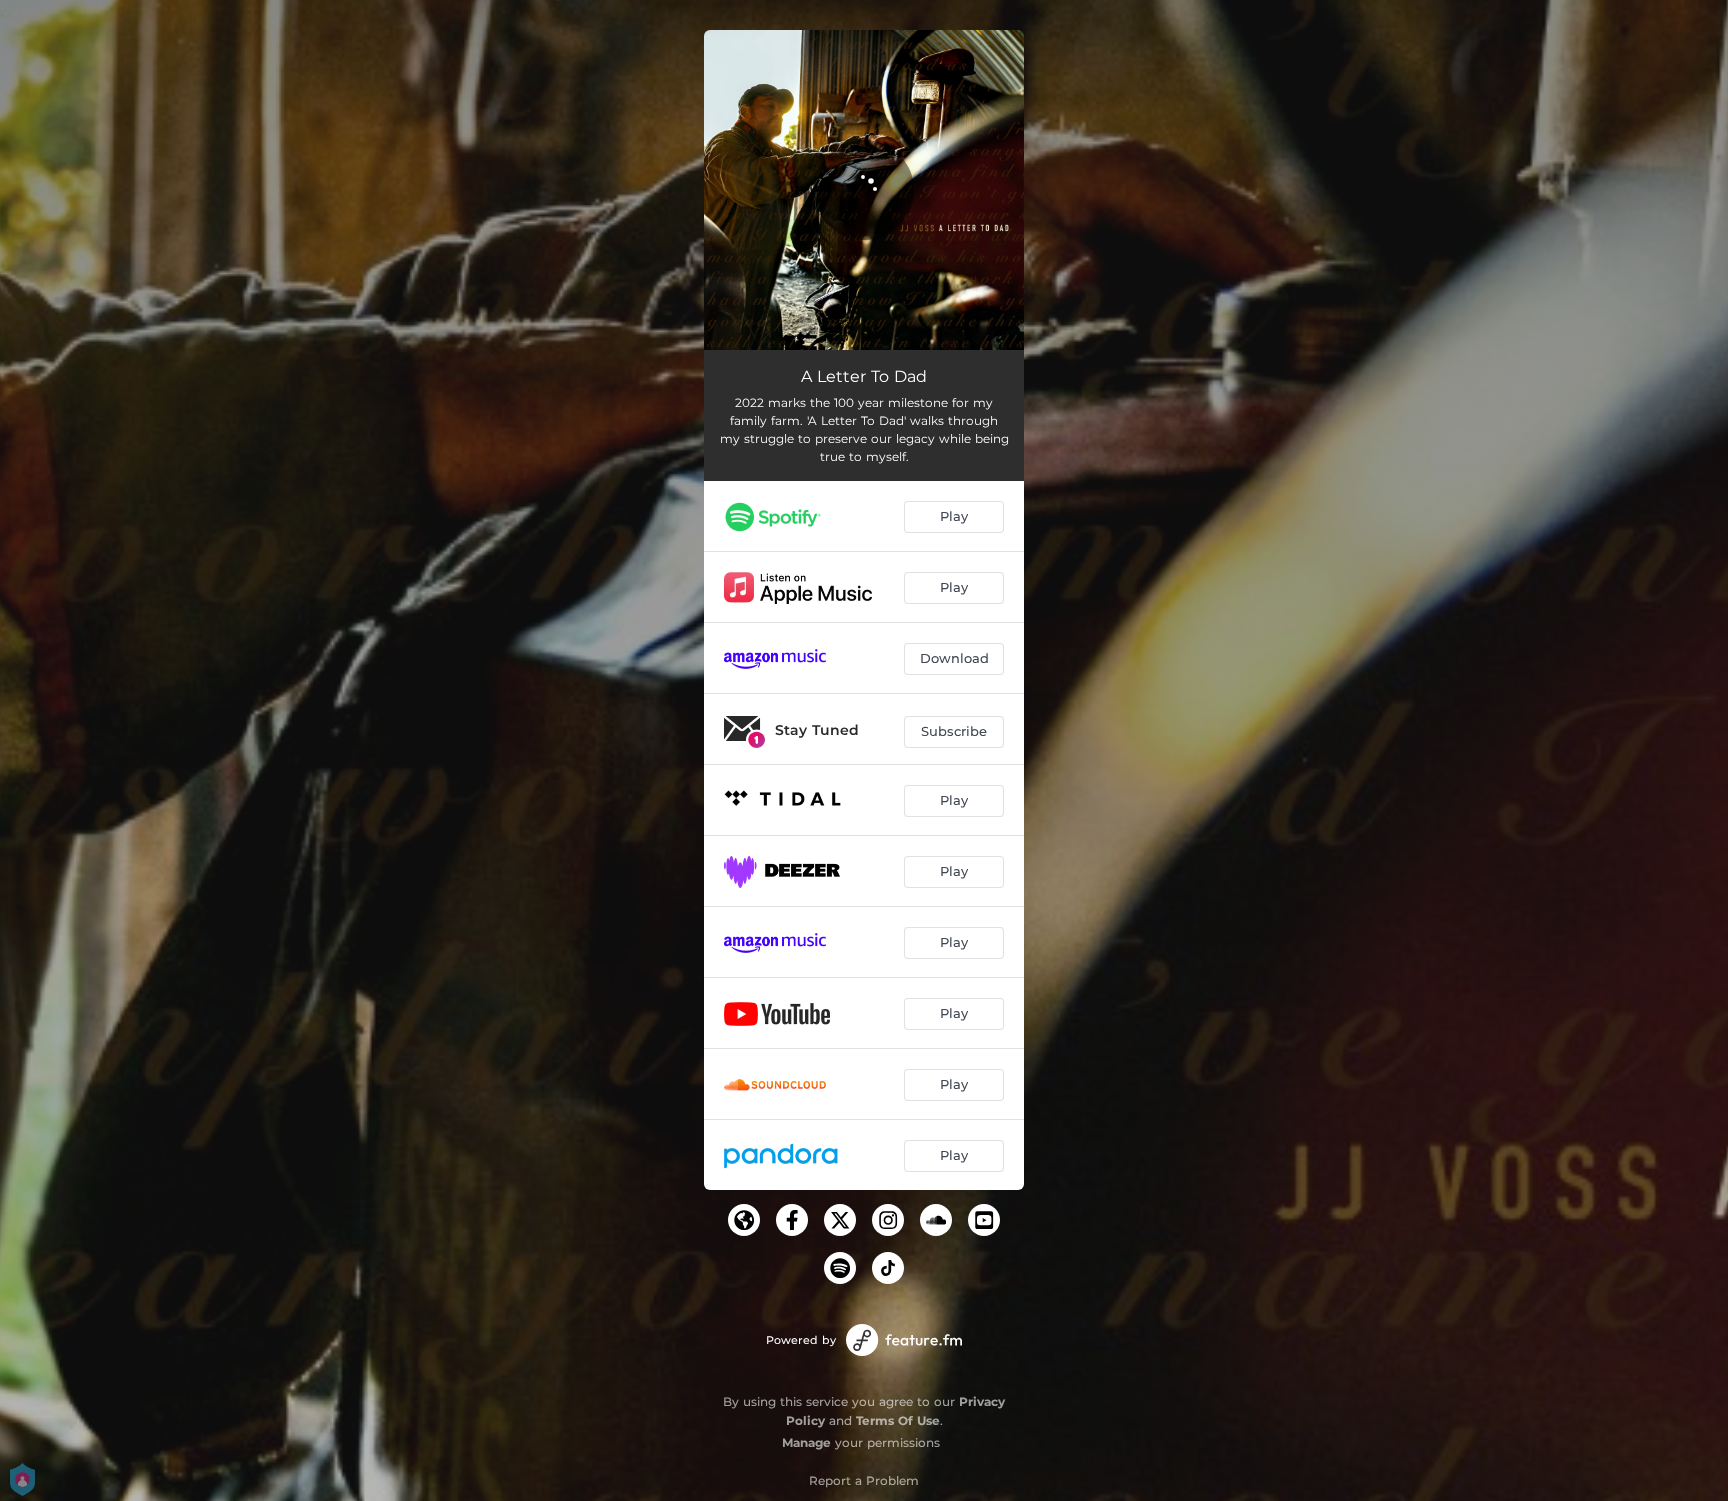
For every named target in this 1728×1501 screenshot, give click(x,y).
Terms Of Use (898, 1420)
